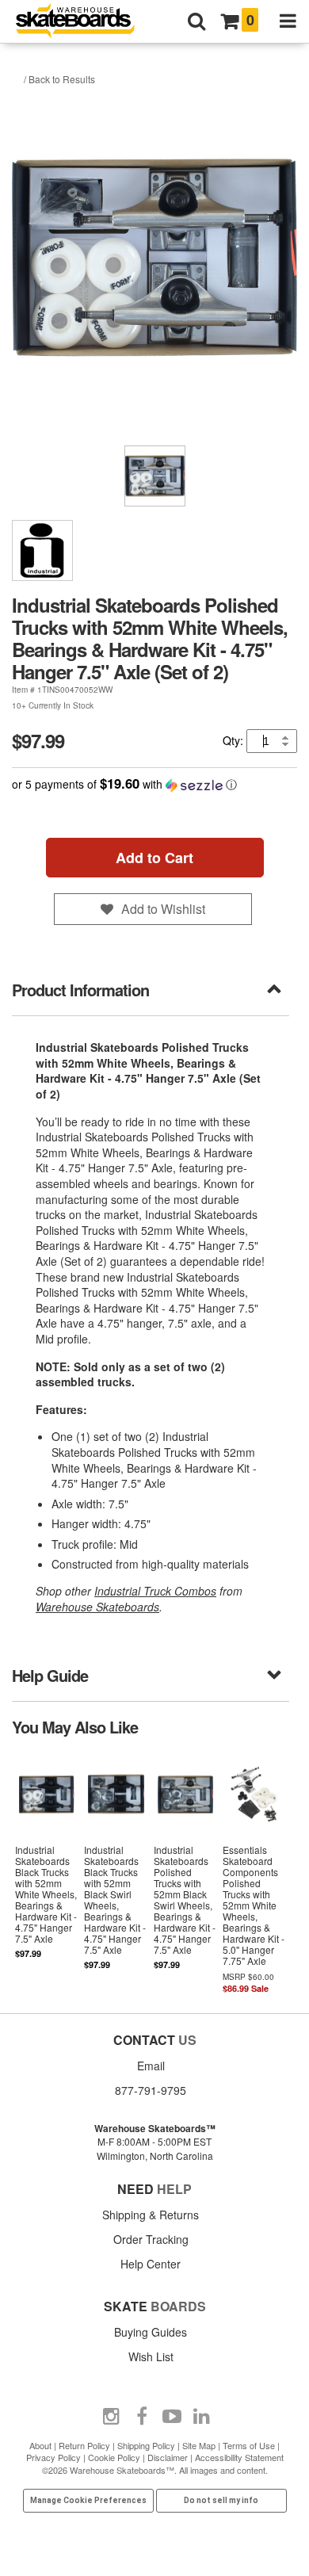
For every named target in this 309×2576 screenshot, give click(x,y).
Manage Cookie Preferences (88, 2500)
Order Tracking (151, 2239)
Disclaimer (168, 2457)
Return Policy (84, 2445)
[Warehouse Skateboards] (83, 22)
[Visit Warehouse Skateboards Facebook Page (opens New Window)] (142, 2417)
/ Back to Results (59, 79)
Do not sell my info (221, 2500)
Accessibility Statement (239, 2457)
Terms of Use (249, 2445)
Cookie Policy (114, 2457)
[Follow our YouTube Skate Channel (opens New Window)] (172, 2417)
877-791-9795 (151, 2090)
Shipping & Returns (151, 2215)
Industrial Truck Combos (155, 1591)
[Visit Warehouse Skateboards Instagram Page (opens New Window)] (112, 2417)
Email (151, 2066)
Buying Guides (151, 2332)
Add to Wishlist (163, 909)
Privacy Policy (53, 2457)
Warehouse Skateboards (97, 1607)
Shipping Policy (146, 2445)
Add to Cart (154, 858)
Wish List (151, 2356)
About (40, 2445)
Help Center (151, 2264)
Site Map (199, 2445)
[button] (154, 784)
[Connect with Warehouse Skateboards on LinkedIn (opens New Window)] (202, 2417)
